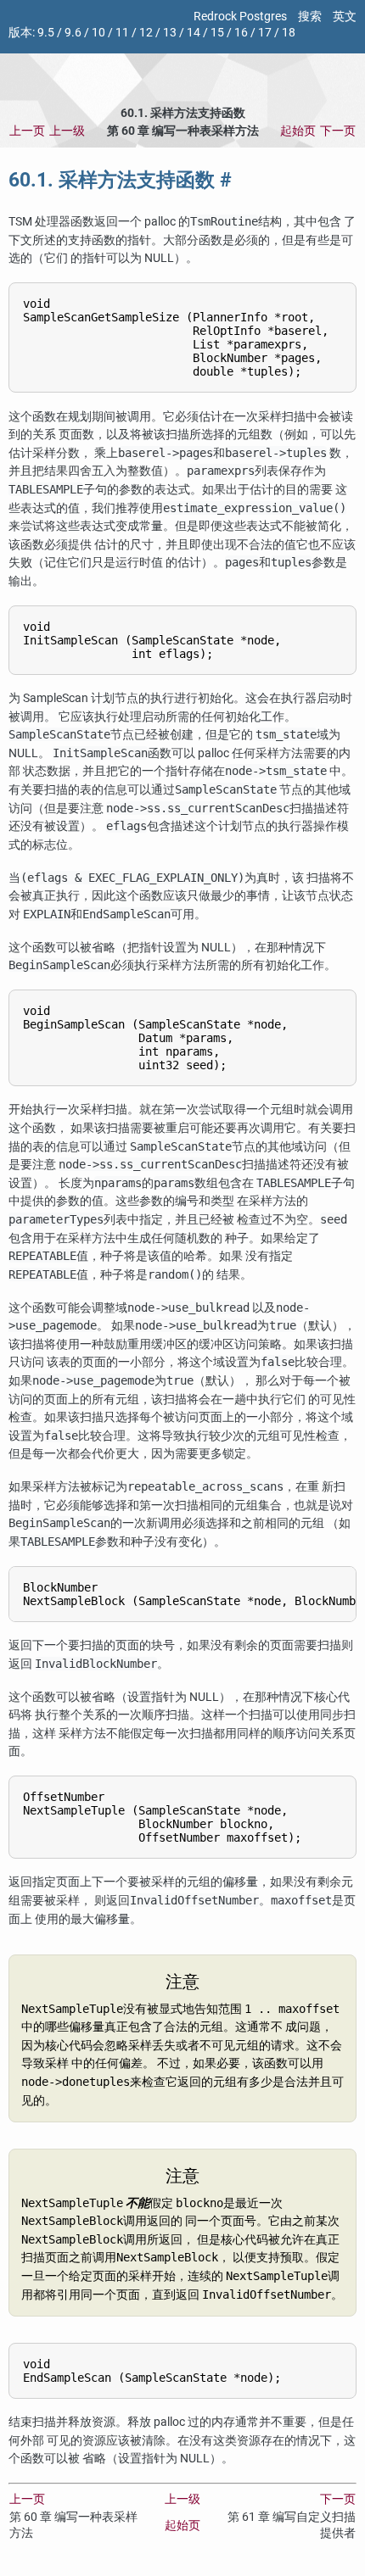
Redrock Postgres (240, 17)
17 (265, 33)
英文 (345, 17)
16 (241, 33)
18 (289, 33)
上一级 (67, 131)
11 (122, 33)
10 (98, 33)
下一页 (338, 131)
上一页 (27, 131)
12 (146, 33)
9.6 (73, 33)
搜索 (310, 17)
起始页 (298, 131)
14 (194, 33)
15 (217, 33)
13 (170, 33)
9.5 (46, 33)
